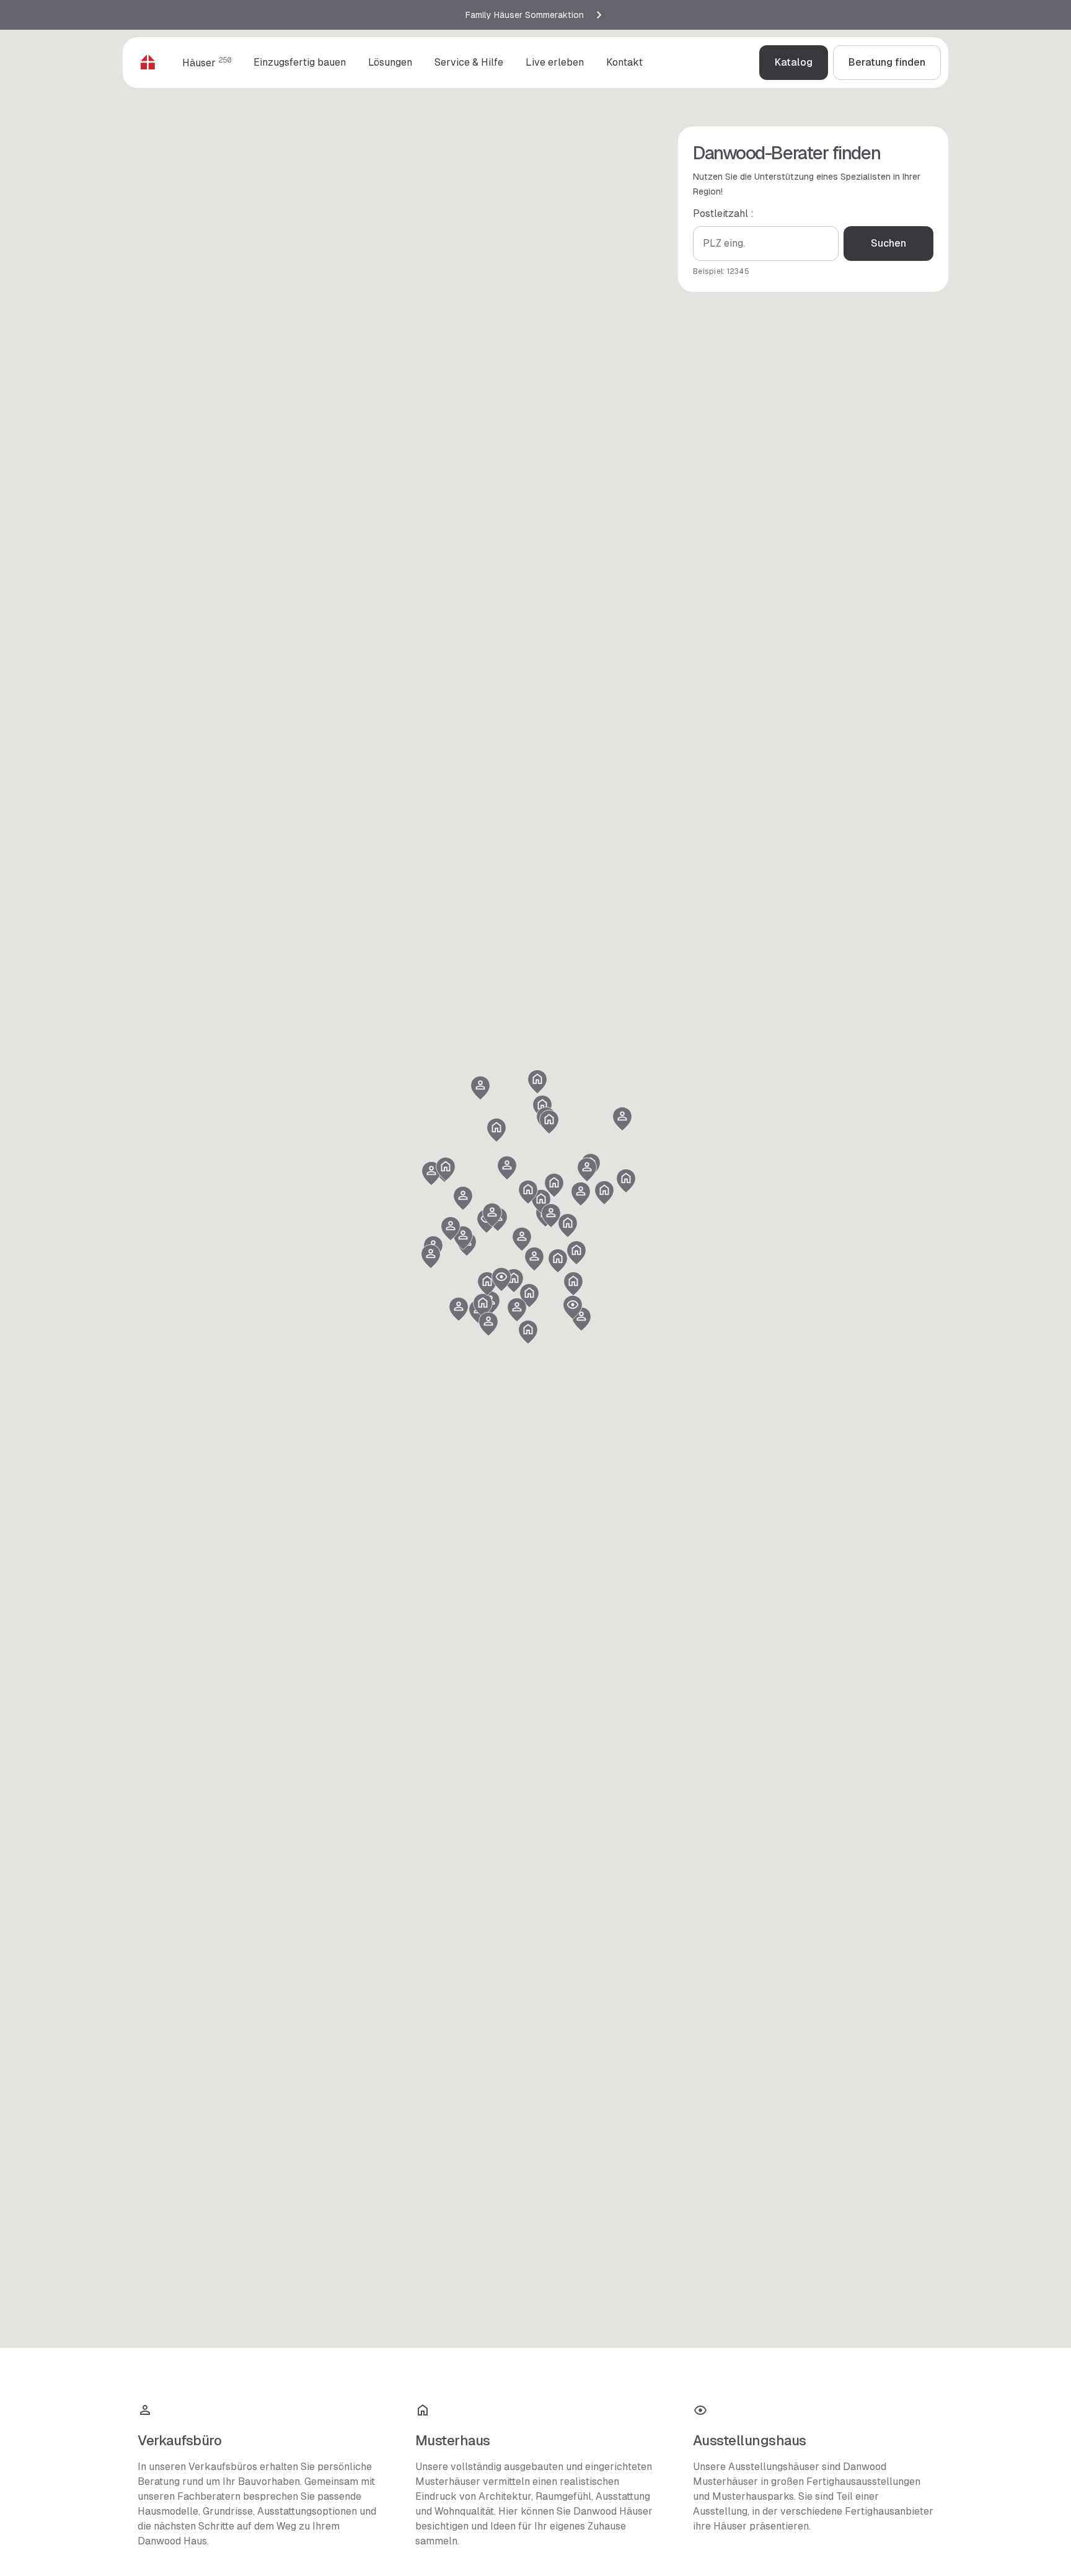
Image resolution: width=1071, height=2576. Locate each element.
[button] (483, 1306)
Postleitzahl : (723, 213)
